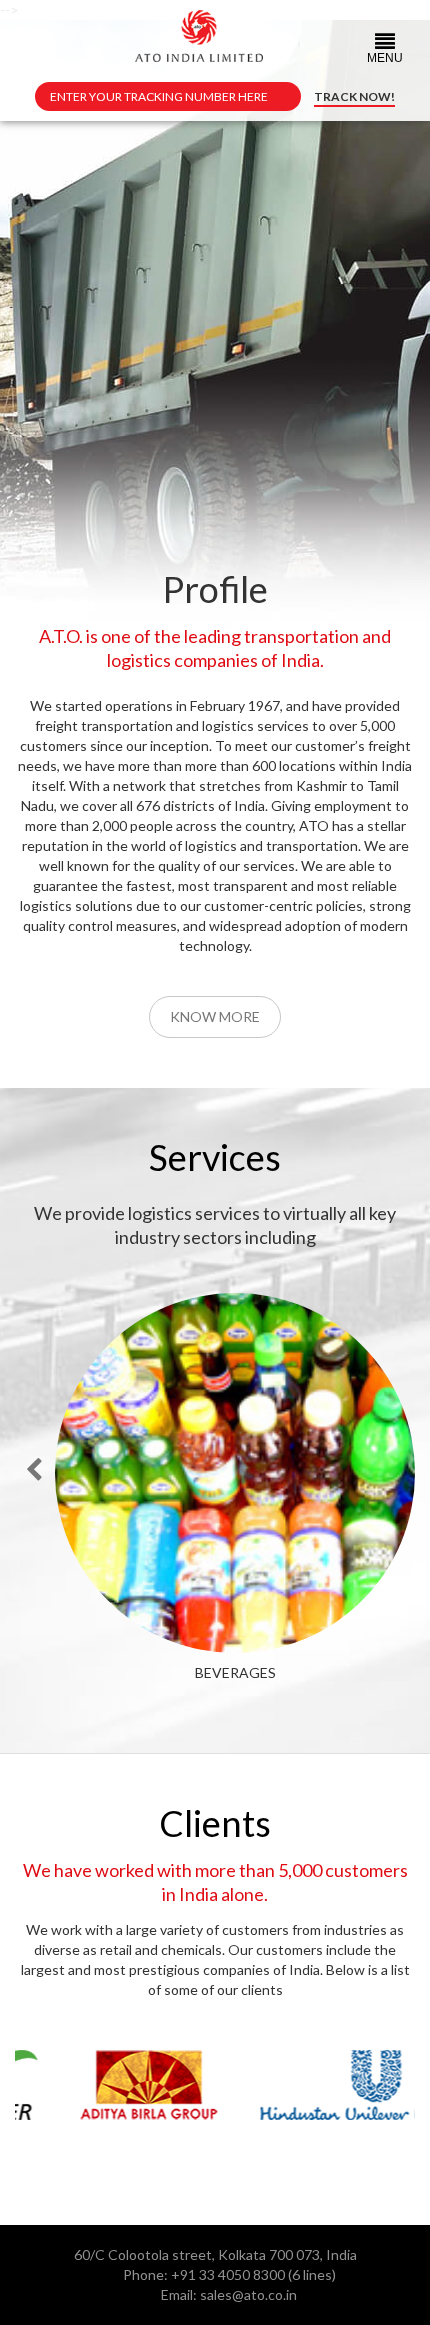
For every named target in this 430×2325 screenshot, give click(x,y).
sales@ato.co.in (248, 2294)
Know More (215, 1016)
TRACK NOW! (354, 96)
